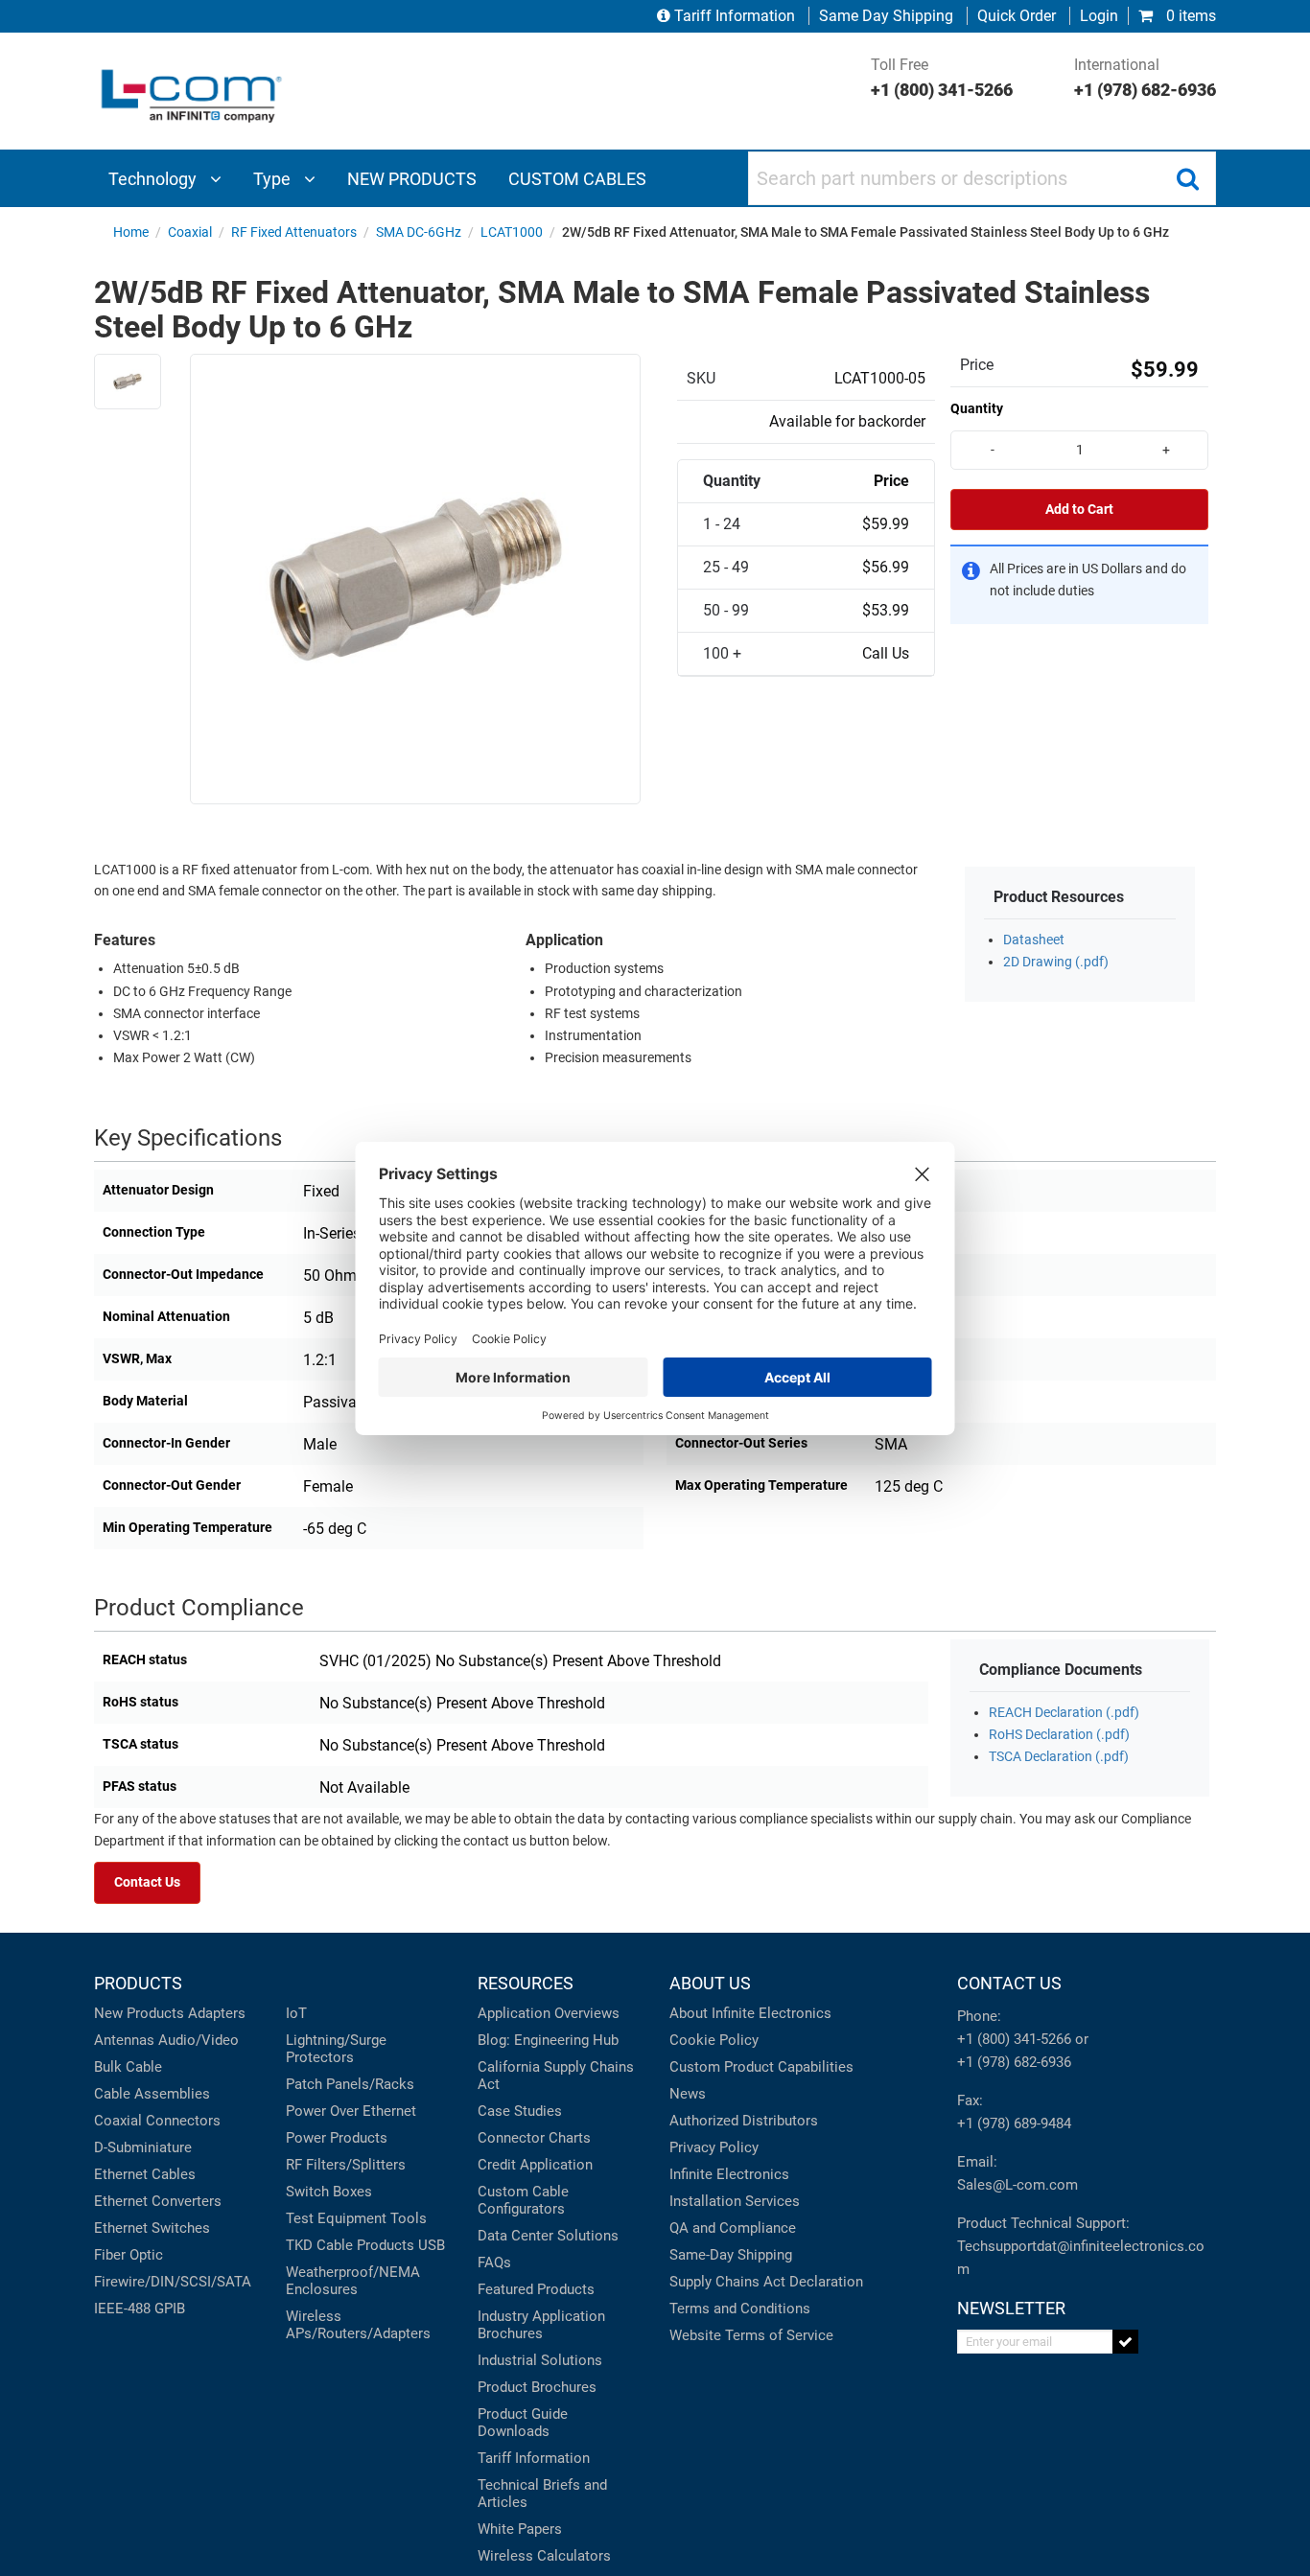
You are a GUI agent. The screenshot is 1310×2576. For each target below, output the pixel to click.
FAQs (494, 2263)
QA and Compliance (733, 2228)
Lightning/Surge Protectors (336, 2049)
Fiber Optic (129, 2255)
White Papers (520, 2529)
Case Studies (520, 2111)
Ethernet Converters (158, 2201)
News (688, 2094)
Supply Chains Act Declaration (766, 2282)
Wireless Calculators (544, 2556)
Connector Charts (534, 2138)
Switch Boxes (329, 2192)
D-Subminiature (143, 2147)
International (1145, 78)
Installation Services (735, 2201)
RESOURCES (526, 1983)
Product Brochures (537, 2387)
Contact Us (147, 1882)
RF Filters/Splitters (346, 2165)
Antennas (124, 2040)
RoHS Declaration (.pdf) (1059, 1735)
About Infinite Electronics (750, 2013)
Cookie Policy (714, 2040)
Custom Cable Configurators (523, 2200)
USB (432, 2245)
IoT (296, 2013)
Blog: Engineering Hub (548, 2040)
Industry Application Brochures (541, 2325)
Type (274, 179)
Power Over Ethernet (351, 2111)
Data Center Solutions (548, 2236)
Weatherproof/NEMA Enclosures (353, 2281)
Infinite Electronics (729, 2174)
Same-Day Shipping (731, 2255)
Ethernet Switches (152, 2228)
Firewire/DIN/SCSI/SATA (173, 2282)
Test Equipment (336, 2218)
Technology (154, 179)
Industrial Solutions (540, 2360)
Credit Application (535, 2165)
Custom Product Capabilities (761, 2067)
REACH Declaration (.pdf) (1064, 1713)
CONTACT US (1009, 1983)
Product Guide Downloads (523, 2423)
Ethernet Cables (145, 2174)
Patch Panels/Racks (350, 2084)
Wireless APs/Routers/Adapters (358, 2325)
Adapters (217, 2013)
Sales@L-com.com (1018, 2185)
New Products (139, 2013)
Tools (409, 2218)
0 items (1189, 16)
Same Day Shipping (886, 16)
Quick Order (1017, 16)
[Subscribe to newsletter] (1125, 2342)
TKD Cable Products (350, 2245)
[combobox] (982, 178)
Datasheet (1034, 940)
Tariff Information (735, 16)
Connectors (183, 2121)
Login (1099, 16)
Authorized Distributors (744, 2121)
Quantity (977, 408)
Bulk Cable (128, 2067)
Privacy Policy (714, 2147)
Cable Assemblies (152, 2094)
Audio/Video (199, 2040)
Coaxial (118, 2121)
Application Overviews (549, 2013)
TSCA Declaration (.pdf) (1059, 1757)
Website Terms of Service (751, 2335)
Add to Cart (1079, 510)
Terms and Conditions (740, 2309)
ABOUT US (710, 1983)
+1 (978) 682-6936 (1014, 2062)
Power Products (337, 2138)
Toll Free (942, 78)
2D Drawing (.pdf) (1056, 962)
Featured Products (536, 2289)
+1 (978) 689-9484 (1014, 2123)
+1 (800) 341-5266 (1014, 2039)
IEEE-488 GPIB (140, 2309)
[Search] (1187, 178)
